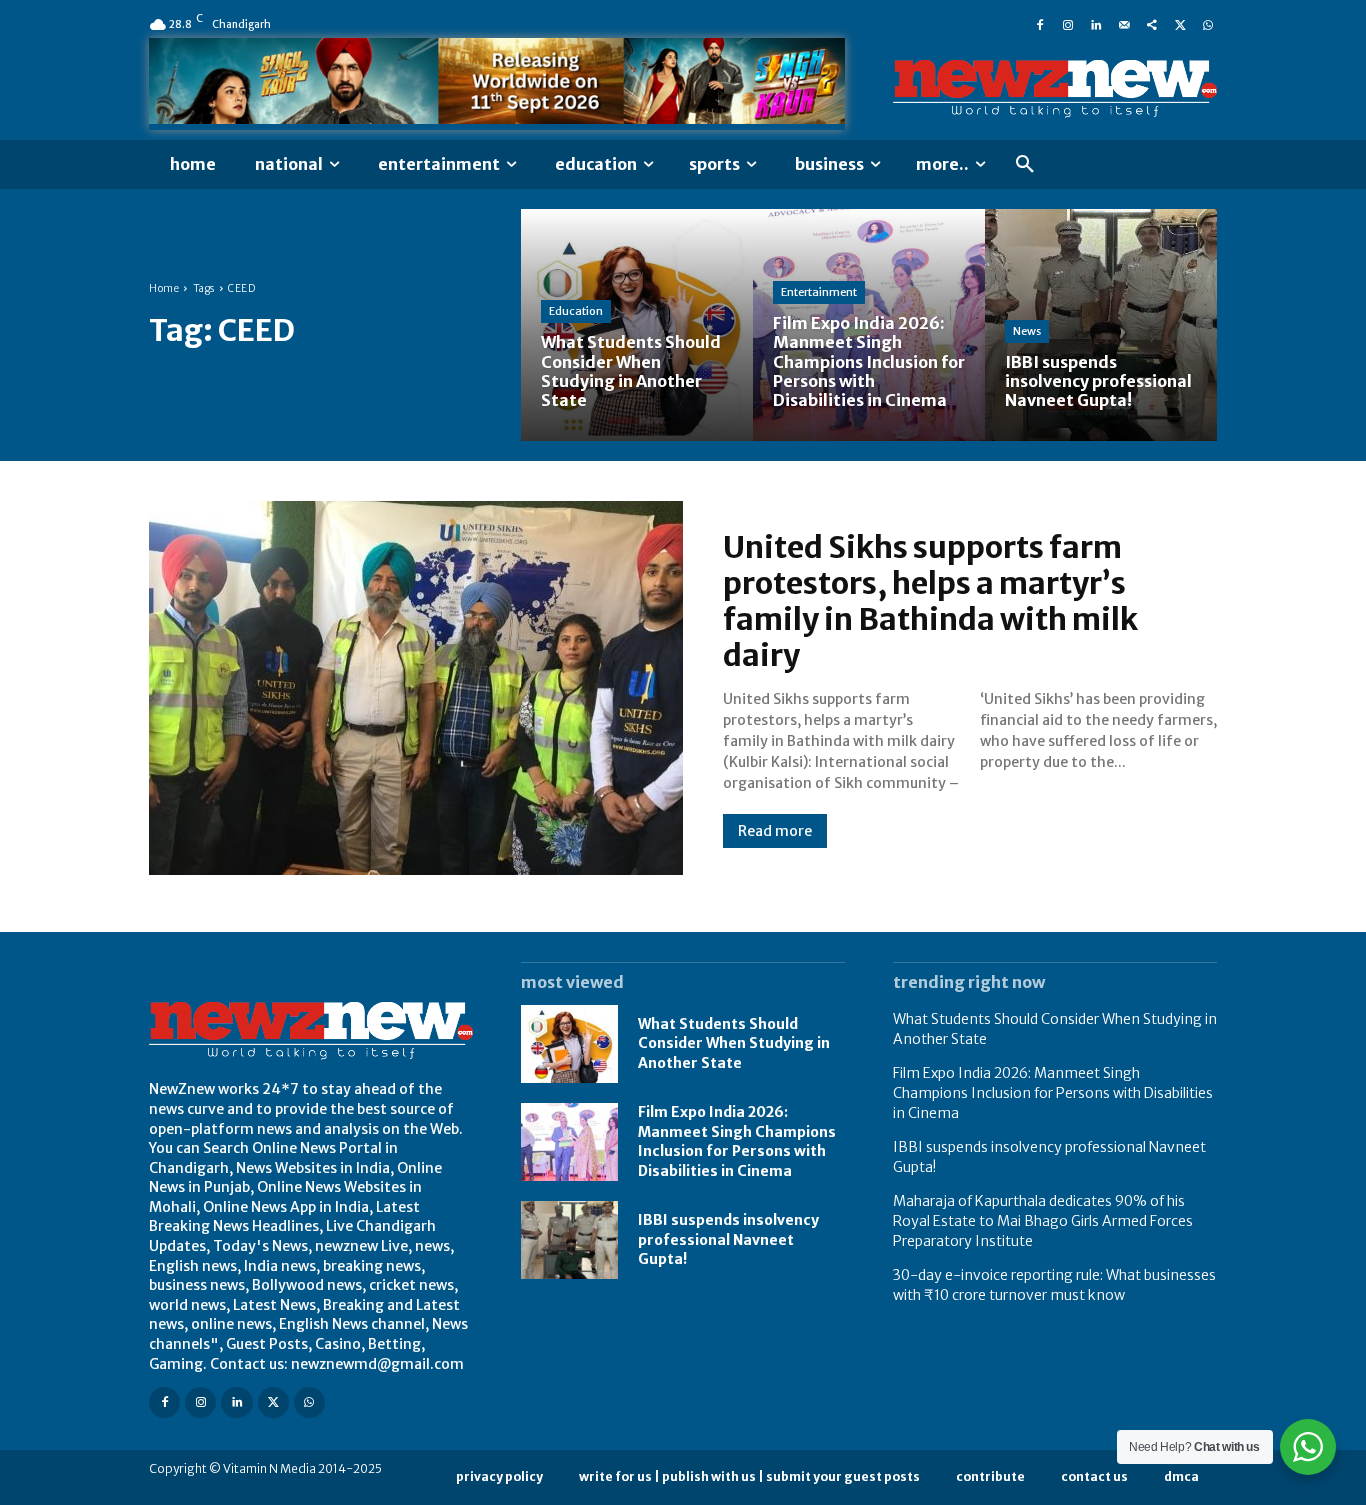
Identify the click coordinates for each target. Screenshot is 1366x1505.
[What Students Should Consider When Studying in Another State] (637, 325)
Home (164, 288)
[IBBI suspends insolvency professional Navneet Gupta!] (1101, 325)
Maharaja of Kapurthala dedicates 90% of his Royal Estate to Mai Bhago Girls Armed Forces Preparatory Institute (1043, 1220)
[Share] (1152, 24)
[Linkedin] (1096, 24)
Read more (775, 831)
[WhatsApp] (1208, 24)
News (1027, 331)
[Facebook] (1040, 24)
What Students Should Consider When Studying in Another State (734, 1043)
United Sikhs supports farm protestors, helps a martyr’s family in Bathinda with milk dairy (930, 601)
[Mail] (1124, 24)
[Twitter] (1180, 24)
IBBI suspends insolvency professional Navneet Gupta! (728, 1239)
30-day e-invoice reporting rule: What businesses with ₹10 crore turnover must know (1054, 1285)
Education (576, 311)
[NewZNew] (1055, 89)
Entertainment (819, 292)
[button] (1025, 165)
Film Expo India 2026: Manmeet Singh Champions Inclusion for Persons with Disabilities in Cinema (737, 1141)
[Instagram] (1068, 24)
